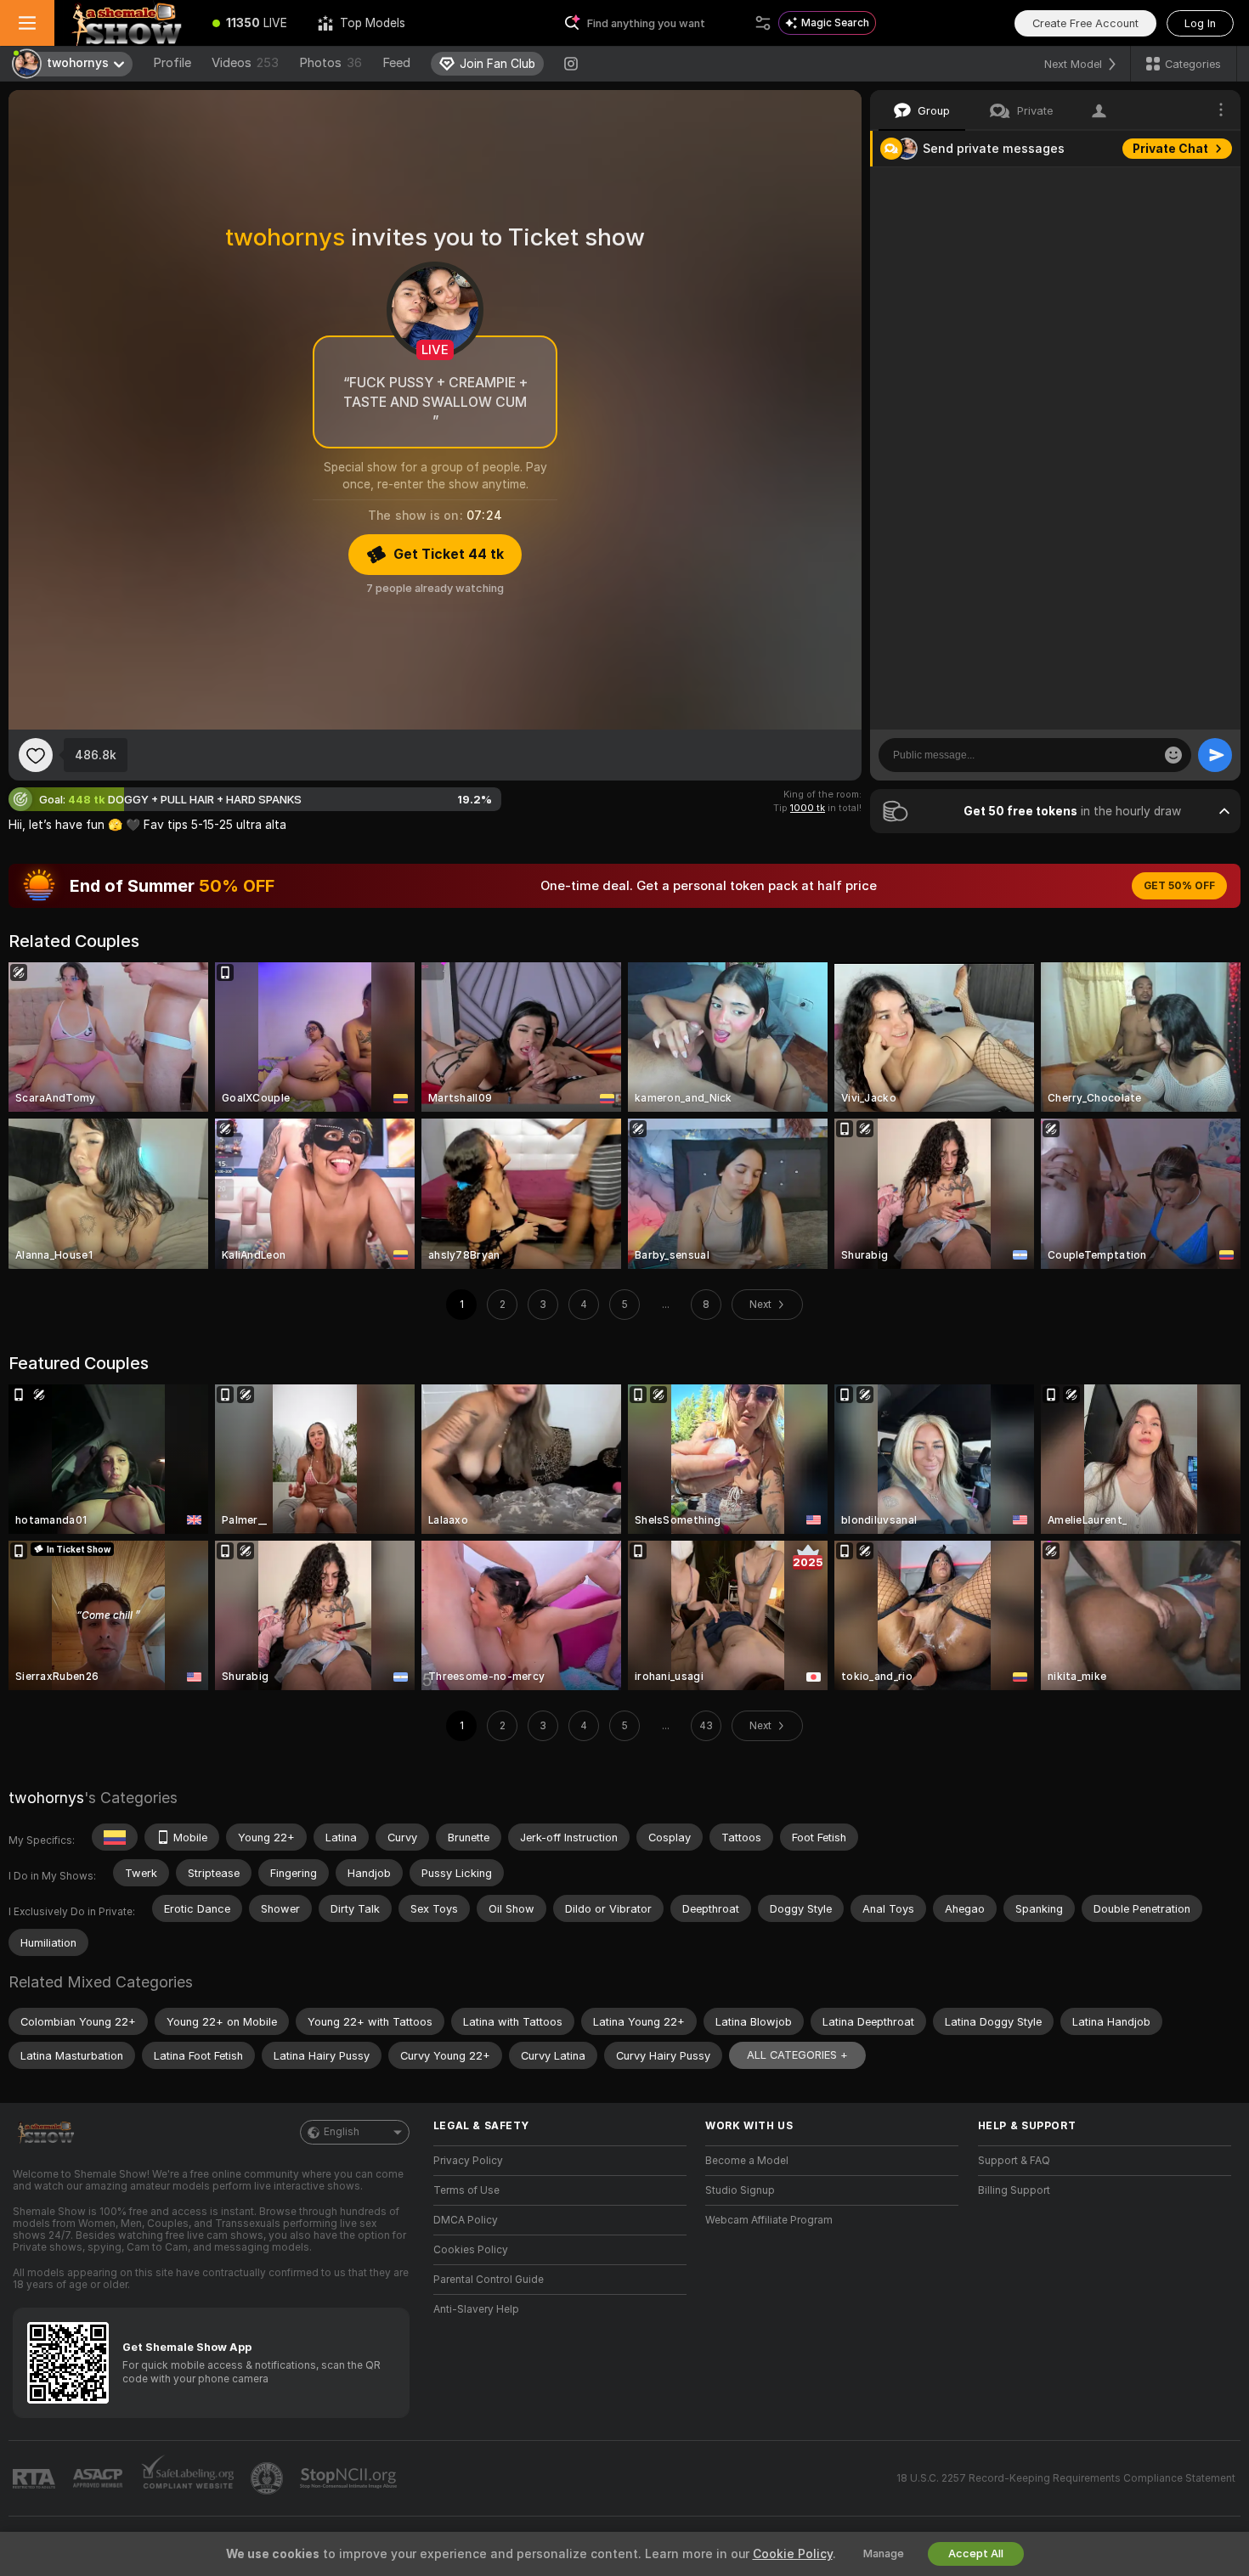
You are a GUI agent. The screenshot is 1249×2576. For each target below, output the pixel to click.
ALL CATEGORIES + (797, 2055)
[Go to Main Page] (126, 23)
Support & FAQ (1014, 2161)
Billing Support (1014, 2190)
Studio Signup (740, 2190)
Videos (245, 63)
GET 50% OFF (1179, 886)
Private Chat (1170, 149)
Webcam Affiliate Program (769, 2220)
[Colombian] (115, 1837)
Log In (1200, 23)
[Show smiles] (1173, 755)
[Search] (763, 23)
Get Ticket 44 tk (449, 554)
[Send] (1215, 755)
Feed (396, 63)
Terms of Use (466, 2190)
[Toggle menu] (27, 23)
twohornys (46, 1798)
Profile (172, 63)
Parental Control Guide (489, 2280)
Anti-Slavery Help (476, 2309)
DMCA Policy (466, 2220)
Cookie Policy (793, 2554)
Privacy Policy (468, 2161)
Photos (331, 63)
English (342, 2132)
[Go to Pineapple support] (268, 2478)
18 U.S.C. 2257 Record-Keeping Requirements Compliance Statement (1066, 2478)
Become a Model (747, 2161)
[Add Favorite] (36, 755)
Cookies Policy (471, 2250)
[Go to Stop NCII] (350, 2478)
